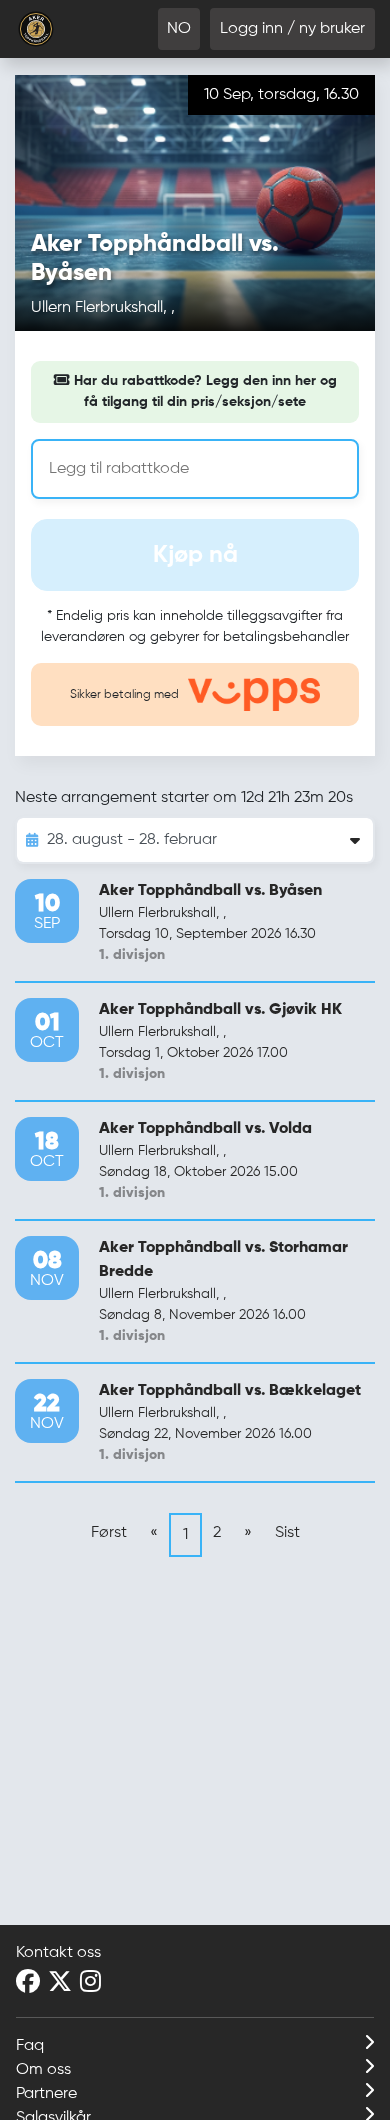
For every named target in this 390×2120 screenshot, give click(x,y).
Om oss (43, 2070)
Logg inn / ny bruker (292, 29)
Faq (30, 2046)
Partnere (46, 2094)
